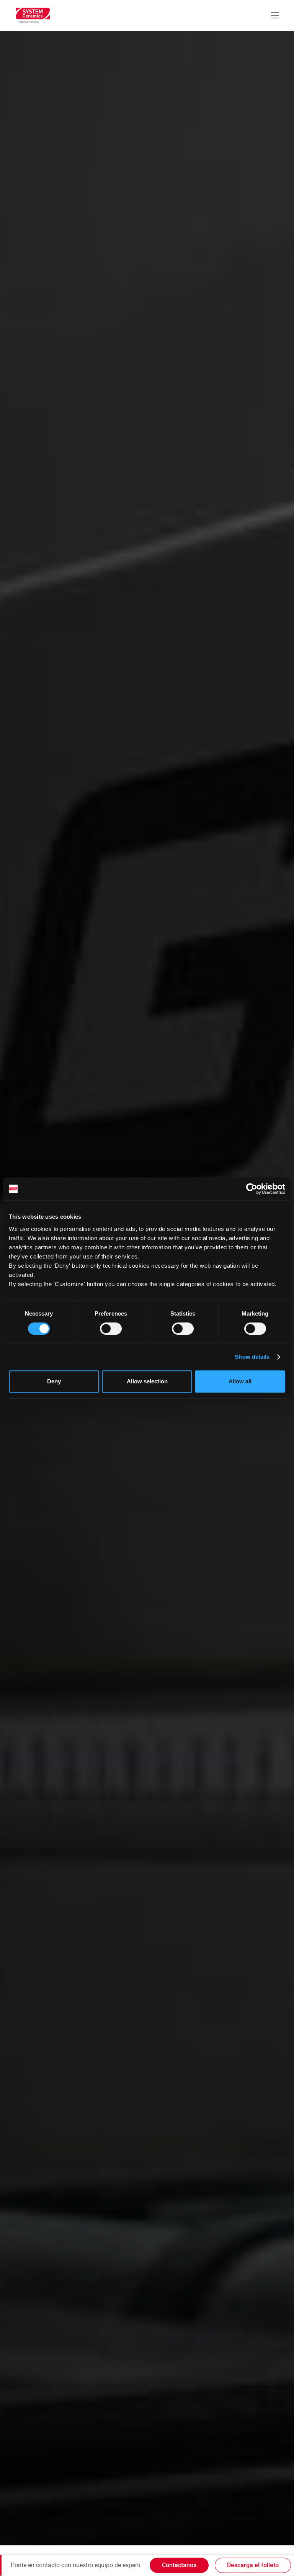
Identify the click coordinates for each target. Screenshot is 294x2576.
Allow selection (147, 1381)
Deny (54, 1381)
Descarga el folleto (253, 2565)
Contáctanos (179, 2565)
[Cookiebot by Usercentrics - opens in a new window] (252, 1189)
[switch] (111, 1329)
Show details (252, 1357)
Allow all (240, 1381)
